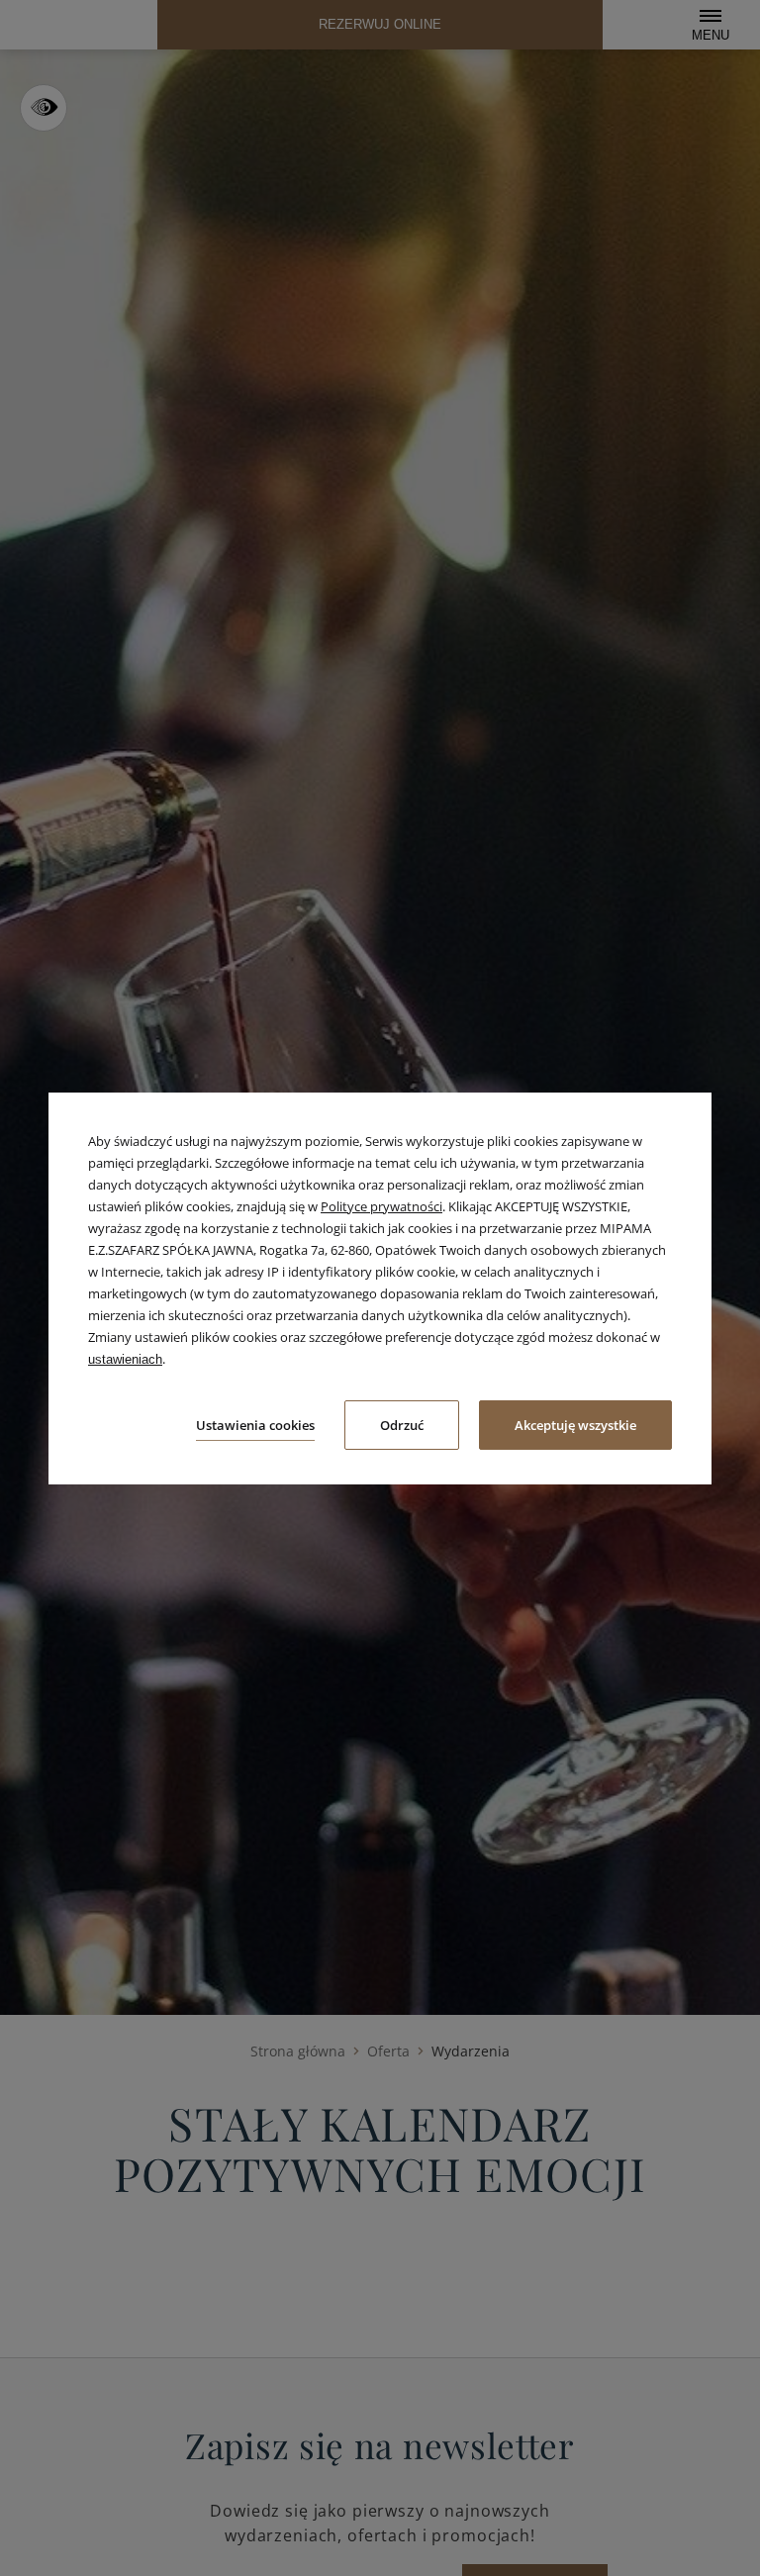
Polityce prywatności (381, 1206)
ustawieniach (125, 1359)
